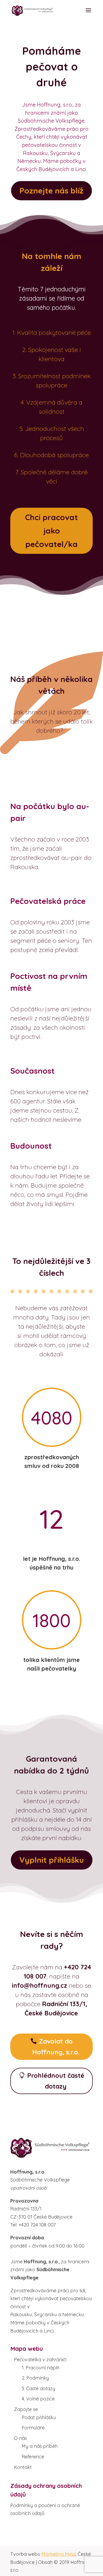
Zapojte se (26, 2409)
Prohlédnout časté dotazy (56, 2081)
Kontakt (23, 2467)
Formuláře (33, 2428)
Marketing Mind (58, 2554)
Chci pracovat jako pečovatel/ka (51, 531)
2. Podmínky (35, 2378)
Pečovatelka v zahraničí (40, 2360)
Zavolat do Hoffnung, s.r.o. (56, 2047)
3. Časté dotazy (38, 2388)
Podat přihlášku (39, 2417)
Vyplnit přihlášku (52, 1860)
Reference (33, 2457)
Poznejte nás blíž (51, 191)
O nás (20, 2438)
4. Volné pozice (38, 2399)
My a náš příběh (40, 2446)
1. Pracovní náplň (41, 2368)
